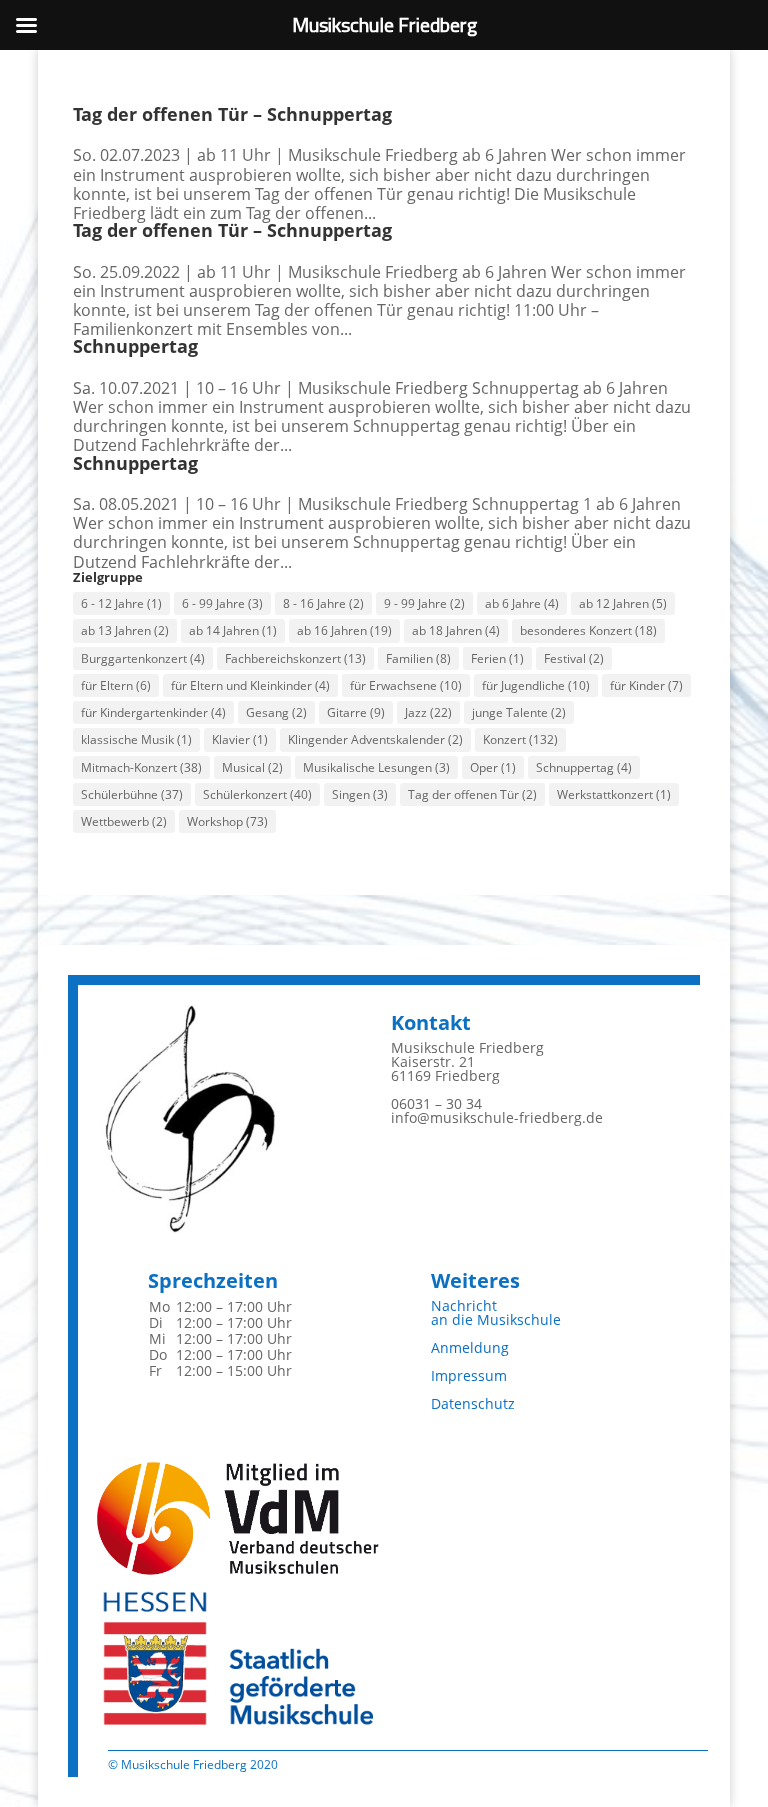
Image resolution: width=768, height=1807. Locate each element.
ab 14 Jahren (233, 630)
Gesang (276, 712)
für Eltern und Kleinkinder (250, 685)
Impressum (469, 1375)
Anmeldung (470, 1347)
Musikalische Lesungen (376, 767)
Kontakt (431, 1022)
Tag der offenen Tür (472, 794)
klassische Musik (136, 739)
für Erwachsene (406, 685)
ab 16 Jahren (344, 630)
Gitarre (356, 712)
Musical (252, 767)
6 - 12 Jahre (121, 603)
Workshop (227, 821)
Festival (574, 658)
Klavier (240, 739)
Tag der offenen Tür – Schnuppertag (232, 114)
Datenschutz (473, 1403)
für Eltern (116, 685)
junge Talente (519, 712)
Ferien (497, 658)
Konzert (520, 739)
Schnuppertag (135, 346)
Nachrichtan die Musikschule (496, 1312)
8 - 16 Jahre (323, 603)
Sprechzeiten (213, 1280)
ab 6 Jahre (522, 603)
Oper (493, 767)
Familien (418, 658)
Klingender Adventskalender (375, 739)
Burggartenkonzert (143, 658)
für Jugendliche (536, 685)
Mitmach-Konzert (141, 767)
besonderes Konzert (588, 630)
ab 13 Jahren (125, 630)
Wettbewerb (124, 821)
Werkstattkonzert (614, 794)
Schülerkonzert (257, 794)
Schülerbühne (132, 794)
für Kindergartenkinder (153, 712)
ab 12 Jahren (623, 603)
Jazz (428, 712)
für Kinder (646, 685)
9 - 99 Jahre (424, 603)
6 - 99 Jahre (222, 603)
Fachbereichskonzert (295, 658)
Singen (360, 794)
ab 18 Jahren (456, 630)
